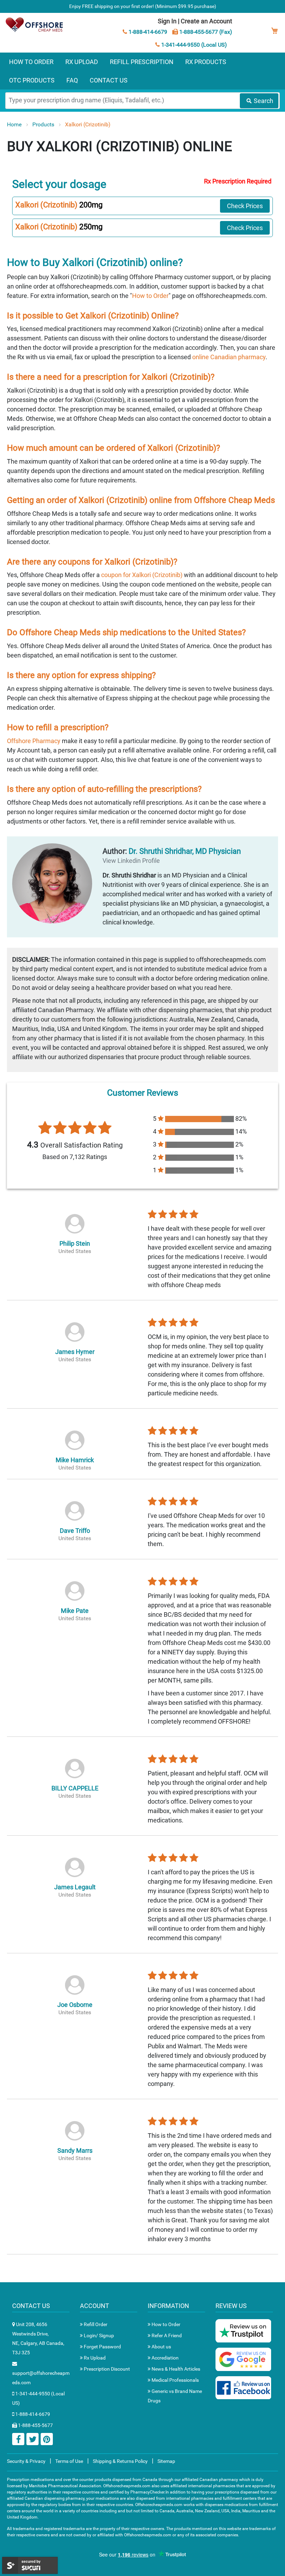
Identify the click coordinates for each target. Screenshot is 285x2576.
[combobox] (142, 101)
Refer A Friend (166, 2335)
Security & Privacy (26, 2461)
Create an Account (206, 21)
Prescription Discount (106, 2369)
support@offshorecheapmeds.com (41, 2378)
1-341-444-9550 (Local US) (193, 45)
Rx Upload (94, 2358)
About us (161, 2347)
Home (15, 124)
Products (44, 124)
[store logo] (35, 25)
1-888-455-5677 (35, 2425)
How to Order (150, 296)
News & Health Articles (175, 2369)
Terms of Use (69, 2461)
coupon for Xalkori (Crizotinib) (142, 575)
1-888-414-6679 (147, 32)
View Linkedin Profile (131, 861)
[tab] (142, 206)
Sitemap (166, 2461)
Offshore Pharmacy (34, 741)
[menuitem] (31, 62)
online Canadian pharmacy (229, 357)
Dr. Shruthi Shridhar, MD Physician (185, 851)
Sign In (167, 21)
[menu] (142, 71)
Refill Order (95, 2324)
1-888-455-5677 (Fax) (205, 32)
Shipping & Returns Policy (120, 2461)
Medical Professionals (175, 2380)
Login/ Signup (98, 2335)
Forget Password (102, 2347)
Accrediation (165, 2358)
